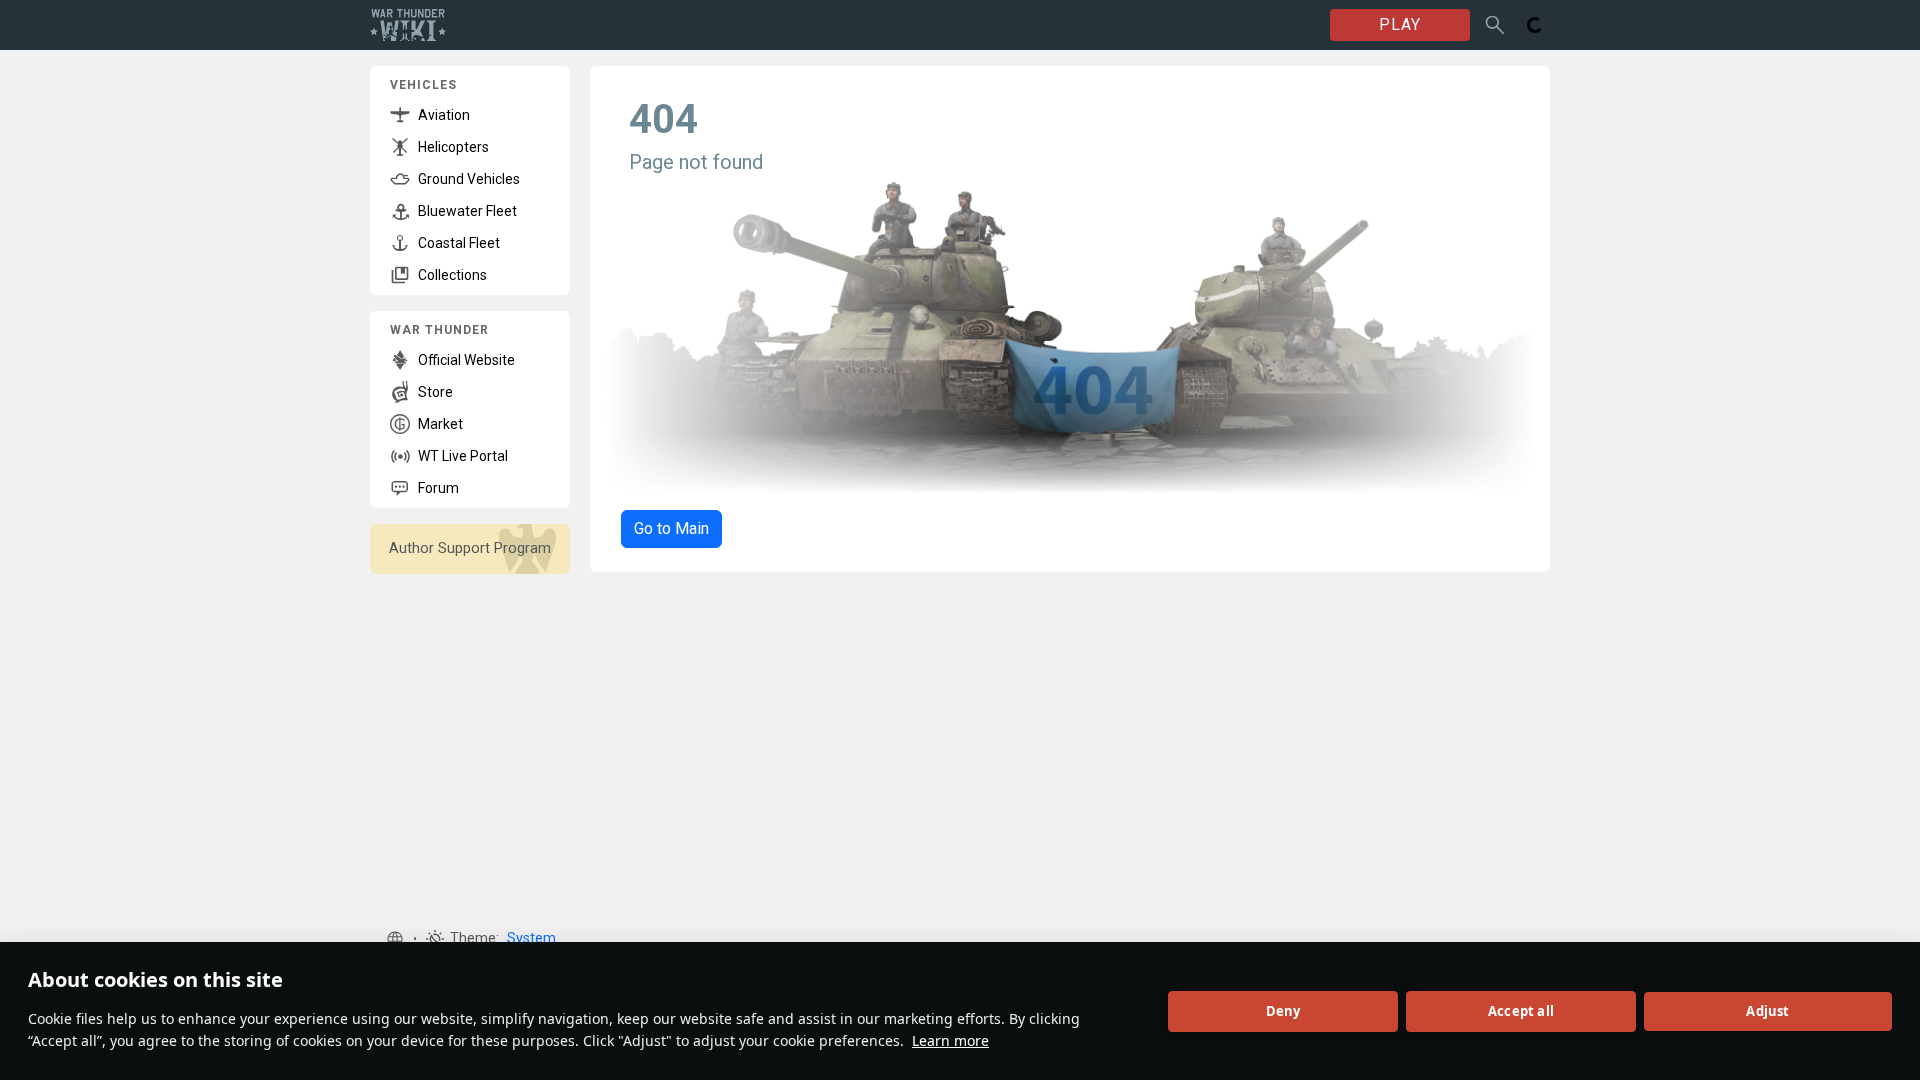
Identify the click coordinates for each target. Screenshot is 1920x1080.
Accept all (1521, 1011)
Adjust (1767, 1011)
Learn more (950, 1040)
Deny (1283, 1011)
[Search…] (1495, 25)
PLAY (1400, 24)
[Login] (1535, 25)
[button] (395, 939)
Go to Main (671, 528)
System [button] (531, 938)
